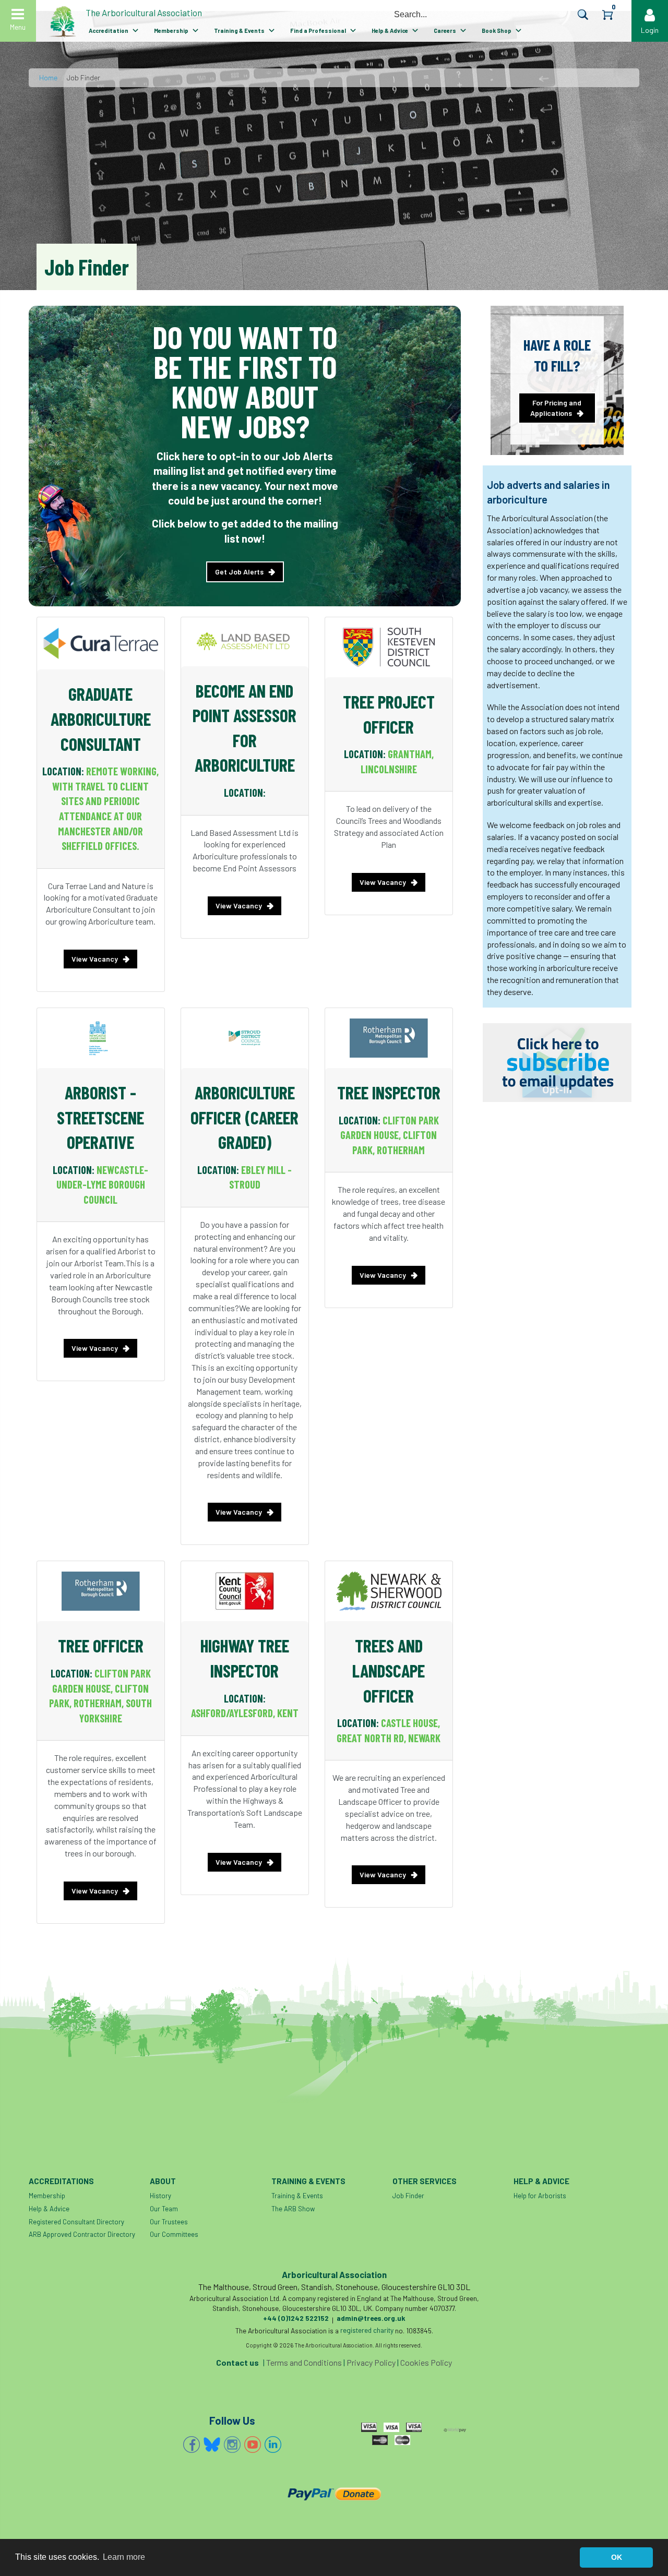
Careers (445, 31)
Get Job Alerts (239, 572)
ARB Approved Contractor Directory (82, 2234)
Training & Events (239, 31)
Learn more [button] (124, 2557)
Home (48, 77)
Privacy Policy (371, 2362)
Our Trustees (169, 2222)
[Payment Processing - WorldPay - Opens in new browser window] (455, 2428)
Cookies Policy (426, 2362)
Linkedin (273, 2445)
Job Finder (408, 2196)
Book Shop (497, 31)
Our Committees (174, 2234)
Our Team (164, 2209)
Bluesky (212, 2445)
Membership (171, 31)
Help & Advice (390, 31)
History (160, 2196)
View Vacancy (95, 959)
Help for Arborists (540, 2196)
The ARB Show (293, 2209)
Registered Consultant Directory (76, 2222)
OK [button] (617, 2557)
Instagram (232, 2445)
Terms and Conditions (304, 2362)
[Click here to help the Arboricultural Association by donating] (334, 2494)
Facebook (192, 2445)
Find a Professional (318, 31)
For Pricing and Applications (556, 408)
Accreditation (109, 31)
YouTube (253, 2445)
